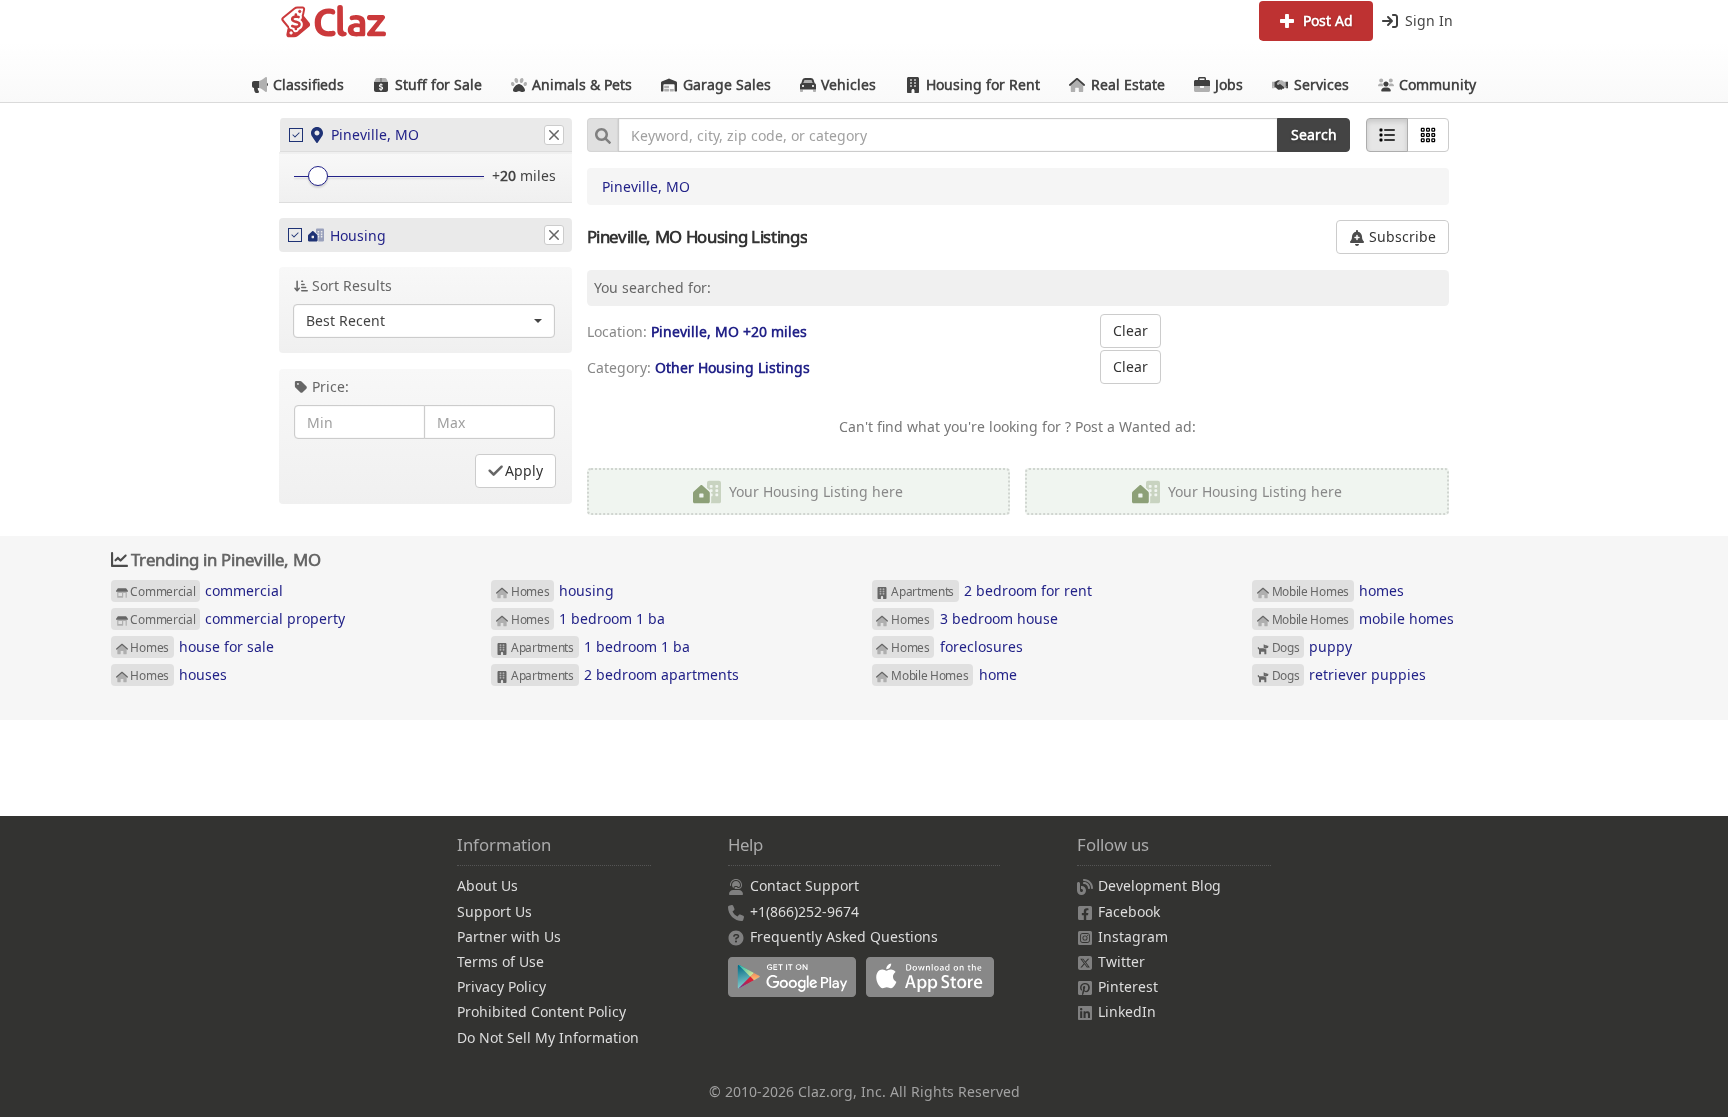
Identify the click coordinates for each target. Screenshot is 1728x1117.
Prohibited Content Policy (541, 1011)
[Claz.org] (334, 22)
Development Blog (1159, 885)
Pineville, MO (646, 186)
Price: (330, 386)
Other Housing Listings (732, 367)
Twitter (1121, 961)
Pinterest (1128, 986)
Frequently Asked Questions (844, 936)
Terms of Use (500, 961)
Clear (1130, 330)
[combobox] (948, 135)
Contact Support (804, 885)
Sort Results (352, 285)
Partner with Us (509, 936)
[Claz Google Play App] (797, 987)
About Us (487, 885)
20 (508, 175)
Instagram (1133, 936)
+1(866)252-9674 (804, 911)
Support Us (494, 911)
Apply (524, 470)
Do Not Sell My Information (548, 1037)
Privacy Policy (501, 986)
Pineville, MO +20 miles (729, 331)
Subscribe (1400, 236)
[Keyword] (602, 135)
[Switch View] (1428, 135)
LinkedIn (1127, 1011)
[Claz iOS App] (933, 987)
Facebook (1129, 911)
